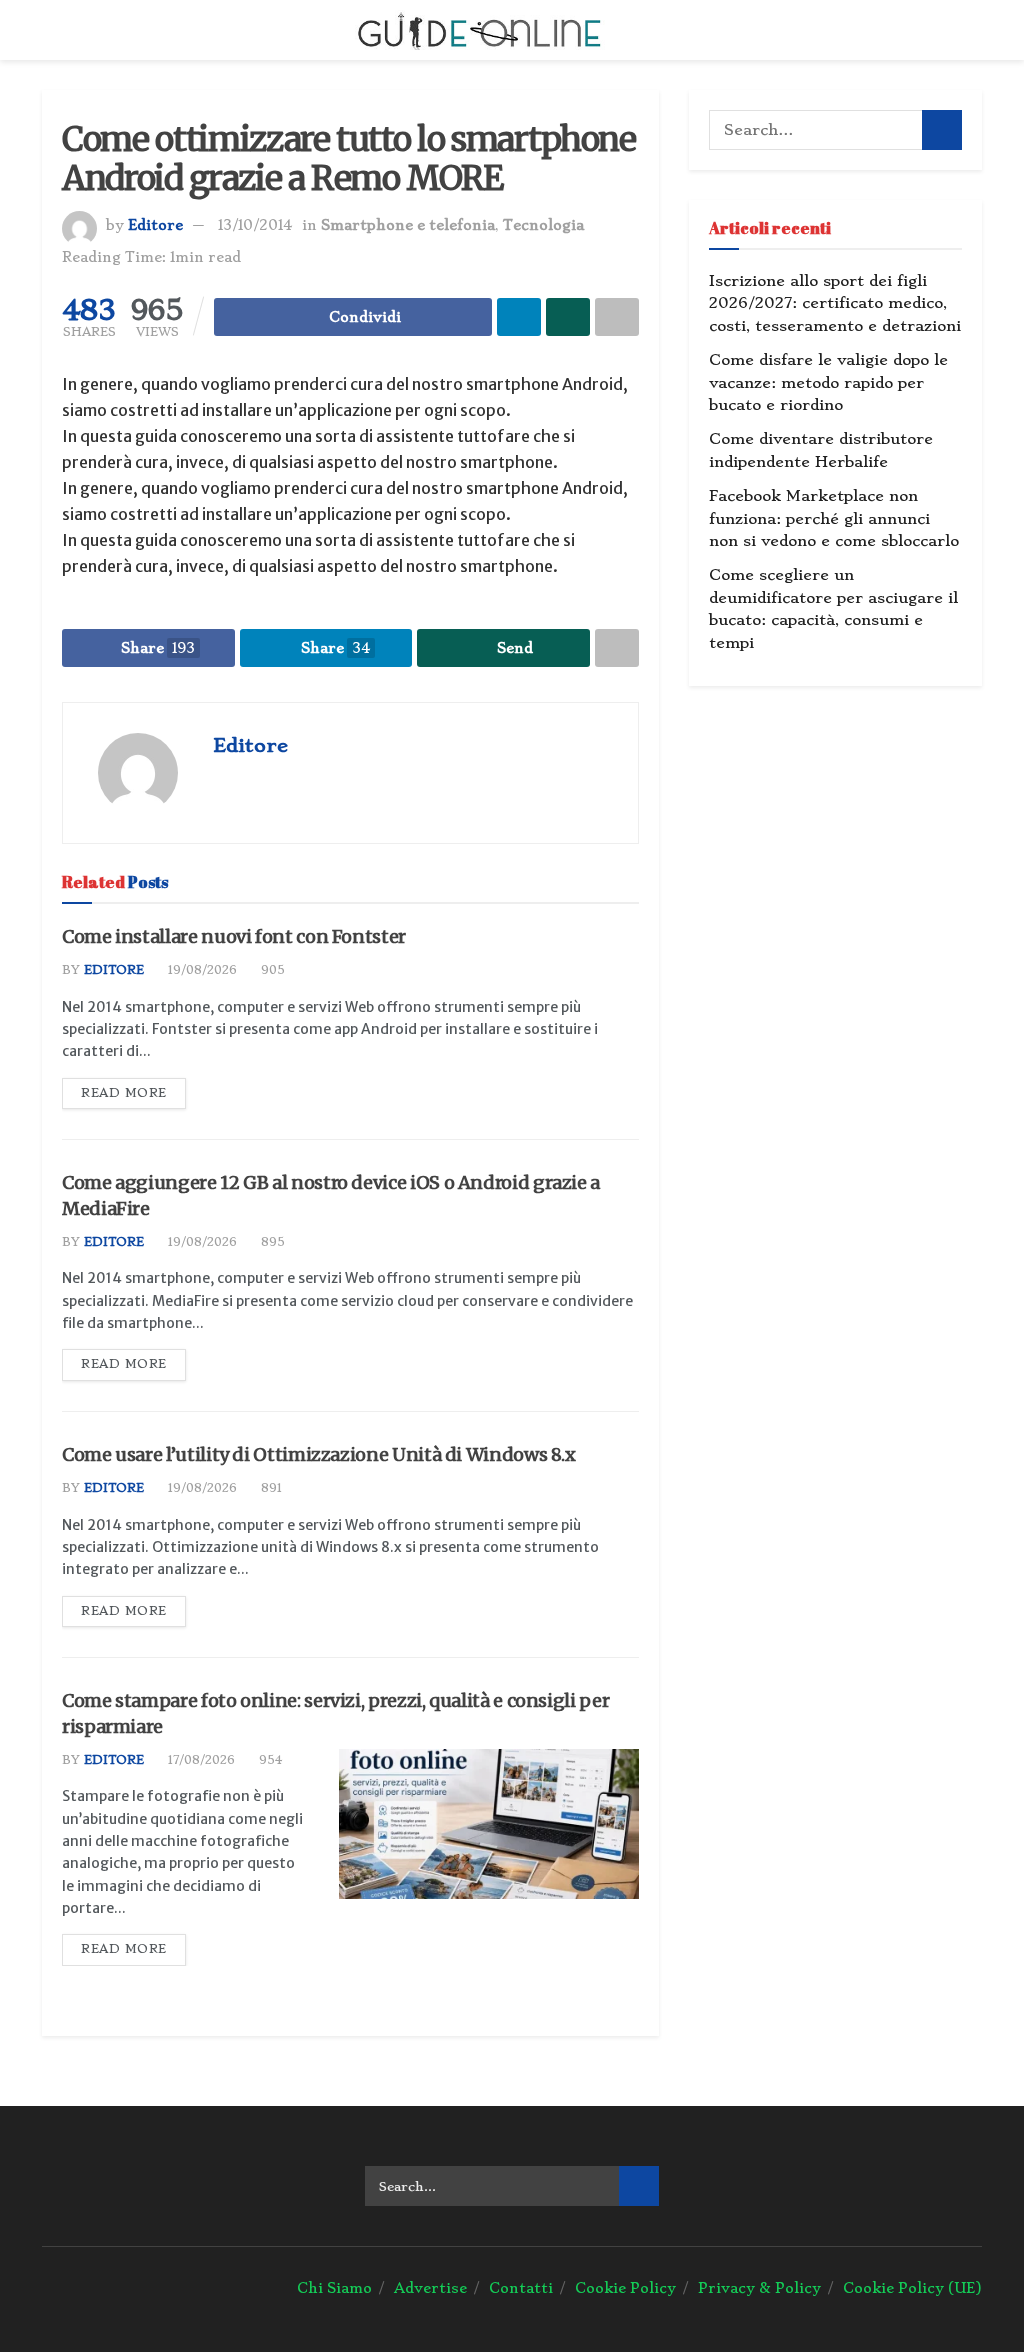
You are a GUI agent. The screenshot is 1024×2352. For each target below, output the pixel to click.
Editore (155, 225)
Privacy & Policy (759, 2288)
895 (271, 1242)
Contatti (521, 2288)
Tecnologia (543, 225)
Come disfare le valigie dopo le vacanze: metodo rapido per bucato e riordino (828, 382)
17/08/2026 (199, 1760)
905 (271, 970)
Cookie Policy (625, 2288)
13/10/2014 (255, 225)
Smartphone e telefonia (408, 225)
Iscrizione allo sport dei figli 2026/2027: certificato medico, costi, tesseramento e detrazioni (835, 303)
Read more (124, 1093)
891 (269, 1488)
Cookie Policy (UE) (912, 2288)
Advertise (430, 2288)
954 (268, 1760)
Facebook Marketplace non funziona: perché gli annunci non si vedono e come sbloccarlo (834, 518)
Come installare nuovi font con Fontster (234, 936)
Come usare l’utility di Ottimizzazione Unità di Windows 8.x (319, 1454)
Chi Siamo (334, 2288)
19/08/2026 (200, 970)
